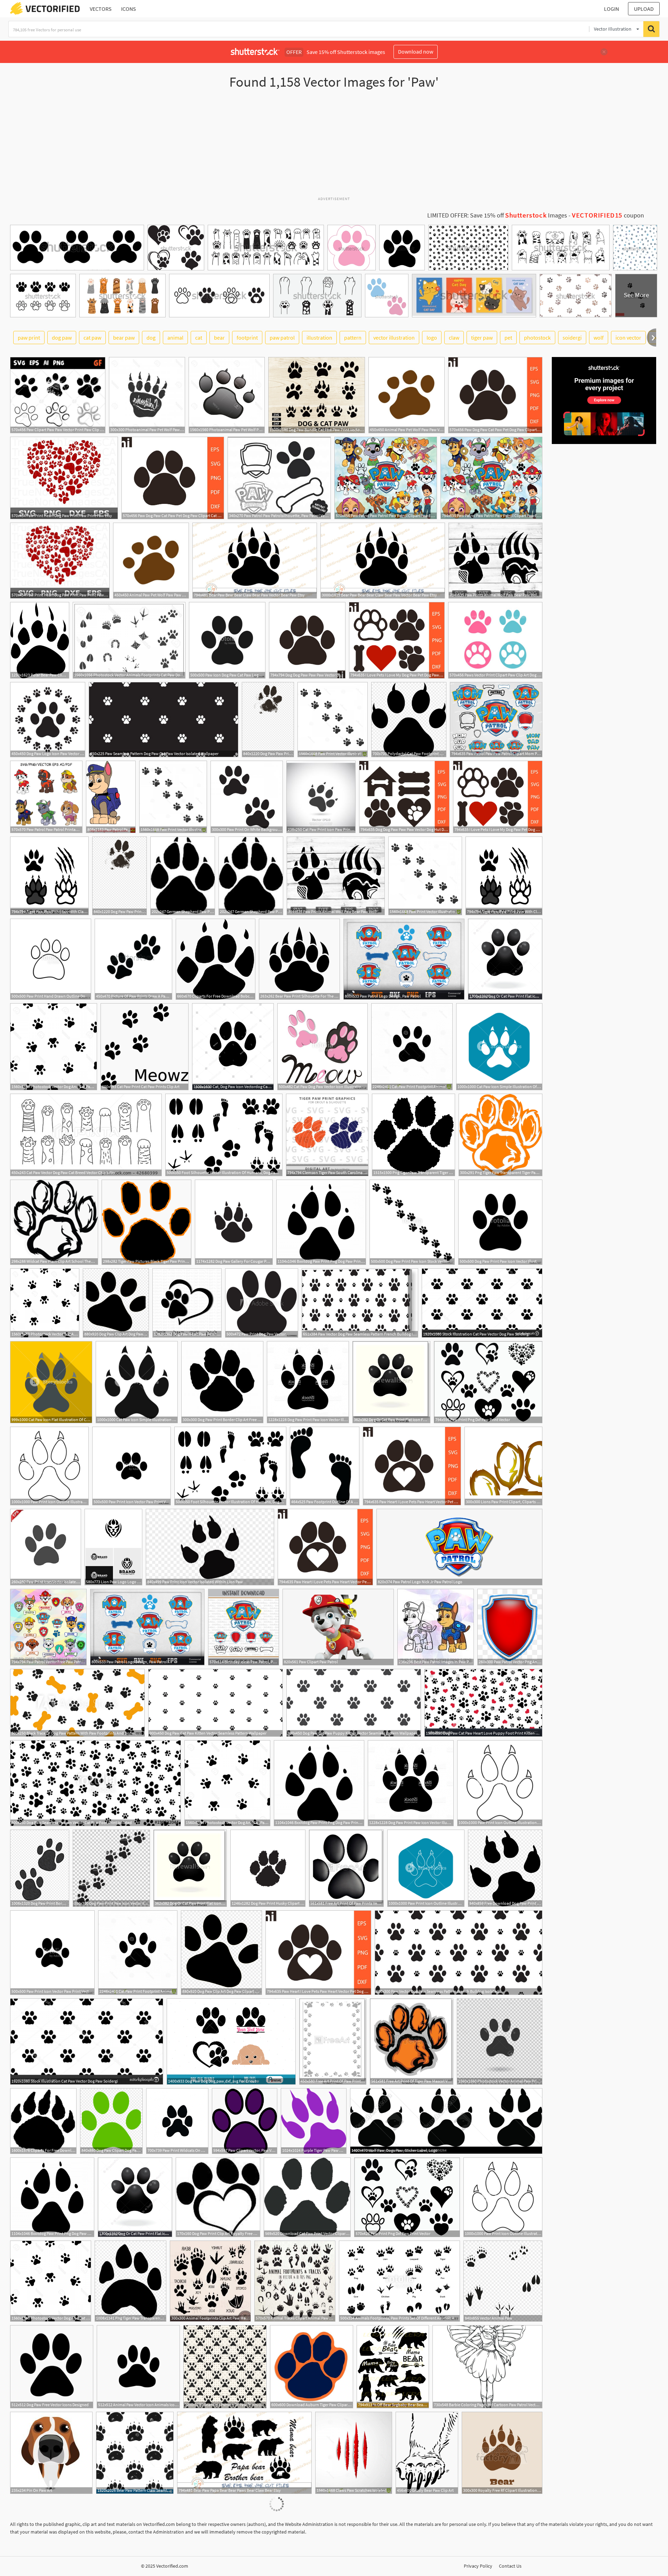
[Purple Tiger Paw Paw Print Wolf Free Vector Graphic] (314, 2121)
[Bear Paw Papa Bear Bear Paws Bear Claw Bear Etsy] (244, 2453)
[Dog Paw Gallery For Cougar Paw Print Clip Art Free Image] (234, 1222)
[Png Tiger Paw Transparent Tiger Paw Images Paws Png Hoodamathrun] (130, 2281)
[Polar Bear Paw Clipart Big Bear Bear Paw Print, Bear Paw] (40, 640)
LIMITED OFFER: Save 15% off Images (497, 215)
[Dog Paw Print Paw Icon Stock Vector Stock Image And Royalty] (412, 1222)
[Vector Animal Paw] (503, 2281)
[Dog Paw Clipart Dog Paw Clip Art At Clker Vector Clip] (111, 2121)
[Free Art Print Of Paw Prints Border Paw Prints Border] (333, 2042)
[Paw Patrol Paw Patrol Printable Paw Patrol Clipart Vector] (46, 797)
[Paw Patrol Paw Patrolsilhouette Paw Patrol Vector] (111, 797)
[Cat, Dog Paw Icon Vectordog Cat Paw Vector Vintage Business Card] (233, 1047)
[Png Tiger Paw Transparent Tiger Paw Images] (413, 1135)
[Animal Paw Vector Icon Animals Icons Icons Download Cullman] (138, 2367)
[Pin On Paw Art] (51, 2453)
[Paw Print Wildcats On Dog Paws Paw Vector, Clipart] (177, 2121)
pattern (353, 338)
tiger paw (482, 338)
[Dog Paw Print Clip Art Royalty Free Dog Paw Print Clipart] (218, 2197)
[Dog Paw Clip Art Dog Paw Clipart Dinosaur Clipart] (116, 1303)
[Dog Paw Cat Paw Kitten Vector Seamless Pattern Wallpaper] (216, 1703)
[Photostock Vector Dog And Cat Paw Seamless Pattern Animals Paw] (54, 1047)
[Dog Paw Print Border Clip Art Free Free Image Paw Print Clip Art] (222, 1382)
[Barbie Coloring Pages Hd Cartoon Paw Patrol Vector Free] (487, 2367)
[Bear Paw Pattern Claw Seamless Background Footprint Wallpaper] (135, 2453)
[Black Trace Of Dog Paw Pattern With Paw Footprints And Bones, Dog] (77, 1703)
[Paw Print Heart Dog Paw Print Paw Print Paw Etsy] (64, 478)
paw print (29, 338)
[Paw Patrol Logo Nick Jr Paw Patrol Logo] (459, 1547)
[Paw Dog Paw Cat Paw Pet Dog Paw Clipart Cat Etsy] (495, 395)
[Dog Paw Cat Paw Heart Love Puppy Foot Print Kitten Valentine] (483, 1703)
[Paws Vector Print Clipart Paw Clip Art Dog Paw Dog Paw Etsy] (495, 640)
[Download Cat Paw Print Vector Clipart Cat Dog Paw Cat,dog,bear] (307, 2197)
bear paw (124, 338)
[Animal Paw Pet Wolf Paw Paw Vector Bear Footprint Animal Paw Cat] (407, 395)
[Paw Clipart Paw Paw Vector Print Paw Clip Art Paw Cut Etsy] (58, 395)
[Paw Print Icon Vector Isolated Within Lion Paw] (46, 1547)
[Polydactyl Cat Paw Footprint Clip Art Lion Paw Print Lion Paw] (409, 720)
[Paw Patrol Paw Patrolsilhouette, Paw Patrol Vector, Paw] (279, 478)
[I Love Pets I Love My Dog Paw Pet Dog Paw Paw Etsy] (397, 640)
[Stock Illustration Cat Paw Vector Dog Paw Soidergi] (482, 1303)
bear (219, 338)
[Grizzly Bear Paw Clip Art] (427, 2453)
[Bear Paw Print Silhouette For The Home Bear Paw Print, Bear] (299, 959)
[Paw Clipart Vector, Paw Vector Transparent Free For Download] (245, 2121)
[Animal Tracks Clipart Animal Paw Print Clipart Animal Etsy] (295, 2281)
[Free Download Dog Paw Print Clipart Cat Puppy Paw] (505, 1868)
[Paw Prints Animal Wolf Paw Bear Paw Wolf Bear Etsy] (495, 561)
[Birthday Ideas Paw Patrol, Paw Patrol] (244, 1627)
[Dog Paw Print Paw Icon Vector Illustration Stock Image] (500, 1222)
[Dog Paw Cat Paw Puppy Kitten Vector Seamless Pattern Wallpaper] (354, 1703)
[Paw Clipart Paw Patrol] (338, 1627)
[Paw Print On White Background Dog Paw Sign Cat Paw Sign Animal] (247, 797)
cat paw (92, 338)
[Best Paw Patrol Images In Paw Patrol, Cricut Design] (436, 1627)
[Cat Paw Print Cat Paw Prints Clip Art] (145, 1047)
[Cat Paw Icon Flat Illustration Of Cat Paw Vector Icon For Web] (51, 1382)
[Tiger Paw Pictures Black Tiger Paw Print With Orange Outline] (146, 1222)
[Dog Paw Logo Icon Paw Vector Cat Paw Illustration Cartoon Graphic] (48, 720)
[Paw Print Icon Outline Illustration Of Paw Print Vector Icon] (49, 1466)
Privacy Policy (478, 2566)
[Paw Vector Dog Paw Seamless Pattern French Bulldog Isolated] (360, 1303)
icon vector (628, 338)
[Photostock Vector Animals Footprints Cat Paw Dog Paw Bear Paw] (129, 640)
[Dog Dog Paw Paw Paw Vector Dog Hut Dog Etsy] (307, 640)
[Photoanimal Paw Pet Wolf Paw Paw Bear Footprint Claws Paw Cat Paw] (227, 395)
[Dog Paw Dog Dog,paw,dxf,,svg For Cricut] (231, 2042)
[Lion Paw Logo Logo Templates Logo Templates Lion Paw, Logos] (113, 1547)
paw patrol (282, 338)
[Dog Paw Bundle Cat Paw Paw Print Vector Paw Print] (317, 395)
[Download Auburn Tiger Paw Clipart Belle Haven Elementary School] (312, 2367)
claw (454, 338)
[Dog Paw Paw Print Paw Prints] (268, 720)
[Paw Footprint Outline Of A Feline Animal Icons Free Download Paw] (325, 1466)
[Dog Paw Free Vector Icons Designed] (52, 2367)
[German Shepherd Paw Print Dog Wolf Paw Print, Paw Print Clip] (183, 876)
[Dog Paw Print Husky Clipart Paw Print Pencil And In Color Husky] (268, 1868)
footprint (247, 338)
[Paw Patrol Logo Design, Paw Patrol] (404, 959)
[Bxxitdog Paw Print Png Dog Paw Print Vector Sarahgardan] (321, 1222)
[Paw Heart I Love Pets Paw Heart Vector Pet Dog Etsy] (412, 1466)
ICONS (129, 9)
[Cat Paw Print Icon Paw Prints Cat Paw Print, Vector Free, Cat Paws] (321, 797)
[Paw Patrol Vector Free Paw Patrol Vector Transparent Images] (48, 1627)
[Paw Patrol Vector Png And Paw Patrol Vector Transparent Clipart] (510, 1627)
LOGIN (611, 9)
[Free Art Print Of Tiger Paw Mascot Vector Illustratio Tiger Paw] (412, 2042)
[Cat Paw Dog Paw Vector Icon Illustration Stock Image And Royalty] (323, 1047)
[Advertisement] (334, 146)
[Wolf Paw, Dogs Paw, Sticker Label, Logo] (446, 2121)
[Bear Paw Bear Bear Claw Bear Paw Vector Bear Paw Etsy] (255, 561)
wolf (599, 338)
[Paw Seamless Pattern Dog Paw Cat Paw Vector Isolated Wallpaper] (164, 720)
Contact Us (510, 2566)
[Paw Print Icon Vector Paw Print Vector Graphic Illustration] (132, 1466)
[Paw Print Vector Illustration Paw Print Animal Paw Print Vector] (333, 720)
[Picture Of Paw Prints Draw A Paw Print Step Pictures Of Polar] (133, 959)
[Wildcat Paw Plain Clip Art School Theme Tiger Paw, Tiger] (54, 1222)
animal (175, 338)
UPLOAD (644, 9)
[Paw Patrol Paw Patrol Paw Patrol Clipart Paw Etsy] (386, 478)
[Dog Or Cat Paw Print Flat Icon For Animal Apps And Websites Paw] (505, 959)
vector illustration (394, 338)
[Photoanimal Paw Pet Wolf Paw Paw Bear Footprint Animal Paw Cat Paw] (147, 395)
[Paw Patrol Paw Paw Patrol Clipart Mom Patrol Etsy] (496, 720)
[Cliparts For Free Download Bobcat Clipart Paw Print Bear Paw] (216, 959)
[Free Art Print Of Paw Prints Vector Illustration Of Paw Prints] (346, 1868)
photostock (537, 338)
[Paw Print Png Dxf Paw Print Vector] (488, 1382)
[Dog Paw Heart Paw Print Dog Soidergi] (187, 1303)
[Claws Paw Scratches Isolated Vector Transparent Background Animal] (354, 2453)
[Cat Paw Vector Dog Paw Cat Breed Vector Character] (86, 1135)
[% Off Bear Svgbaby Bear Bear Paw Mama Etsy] (393, 2367)
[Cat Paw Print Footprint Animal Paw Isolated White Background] (412, 1047)
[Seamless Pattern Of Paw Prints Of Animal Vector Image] (225, 2367)
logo (432, 338)
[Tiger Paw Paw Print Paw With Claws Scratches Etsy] (49, 876)
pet (508, 338)
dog (151, 338)
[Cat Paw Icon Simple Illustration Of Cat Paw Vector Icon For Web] (499, 1047)
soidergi (572, 338)
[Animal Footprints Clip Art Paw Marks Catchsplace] (210, 2281)
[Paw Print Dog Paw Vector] (262, 1303)
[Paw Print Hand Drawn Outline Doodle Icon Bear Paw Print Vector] (51, 959)
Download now (416, 51)
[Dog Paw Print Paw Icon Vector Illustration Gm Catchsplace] (308, 1382)
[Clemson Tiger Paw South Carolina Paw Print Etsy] (327, 1135)
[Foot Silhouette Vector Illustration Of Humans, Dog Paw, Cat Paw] (224, 1135)
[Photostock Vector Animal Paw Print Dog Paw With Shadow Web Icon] (500, 2042)
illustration (319, 338)
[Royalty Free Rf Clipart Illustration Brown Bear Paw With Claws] (502, 2453)
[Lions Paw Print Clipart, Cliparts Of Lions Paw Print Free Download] (503, 1466)
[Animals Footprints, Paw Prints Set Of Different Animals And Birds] (399, 2281)
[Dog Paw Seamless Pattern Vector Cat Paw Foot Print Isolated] (96, 1783)
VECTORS (101, 9)
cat (199, 338)
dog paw (62, 338)
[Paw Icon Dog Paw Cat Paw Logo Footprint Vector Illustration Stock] (227, 640)
